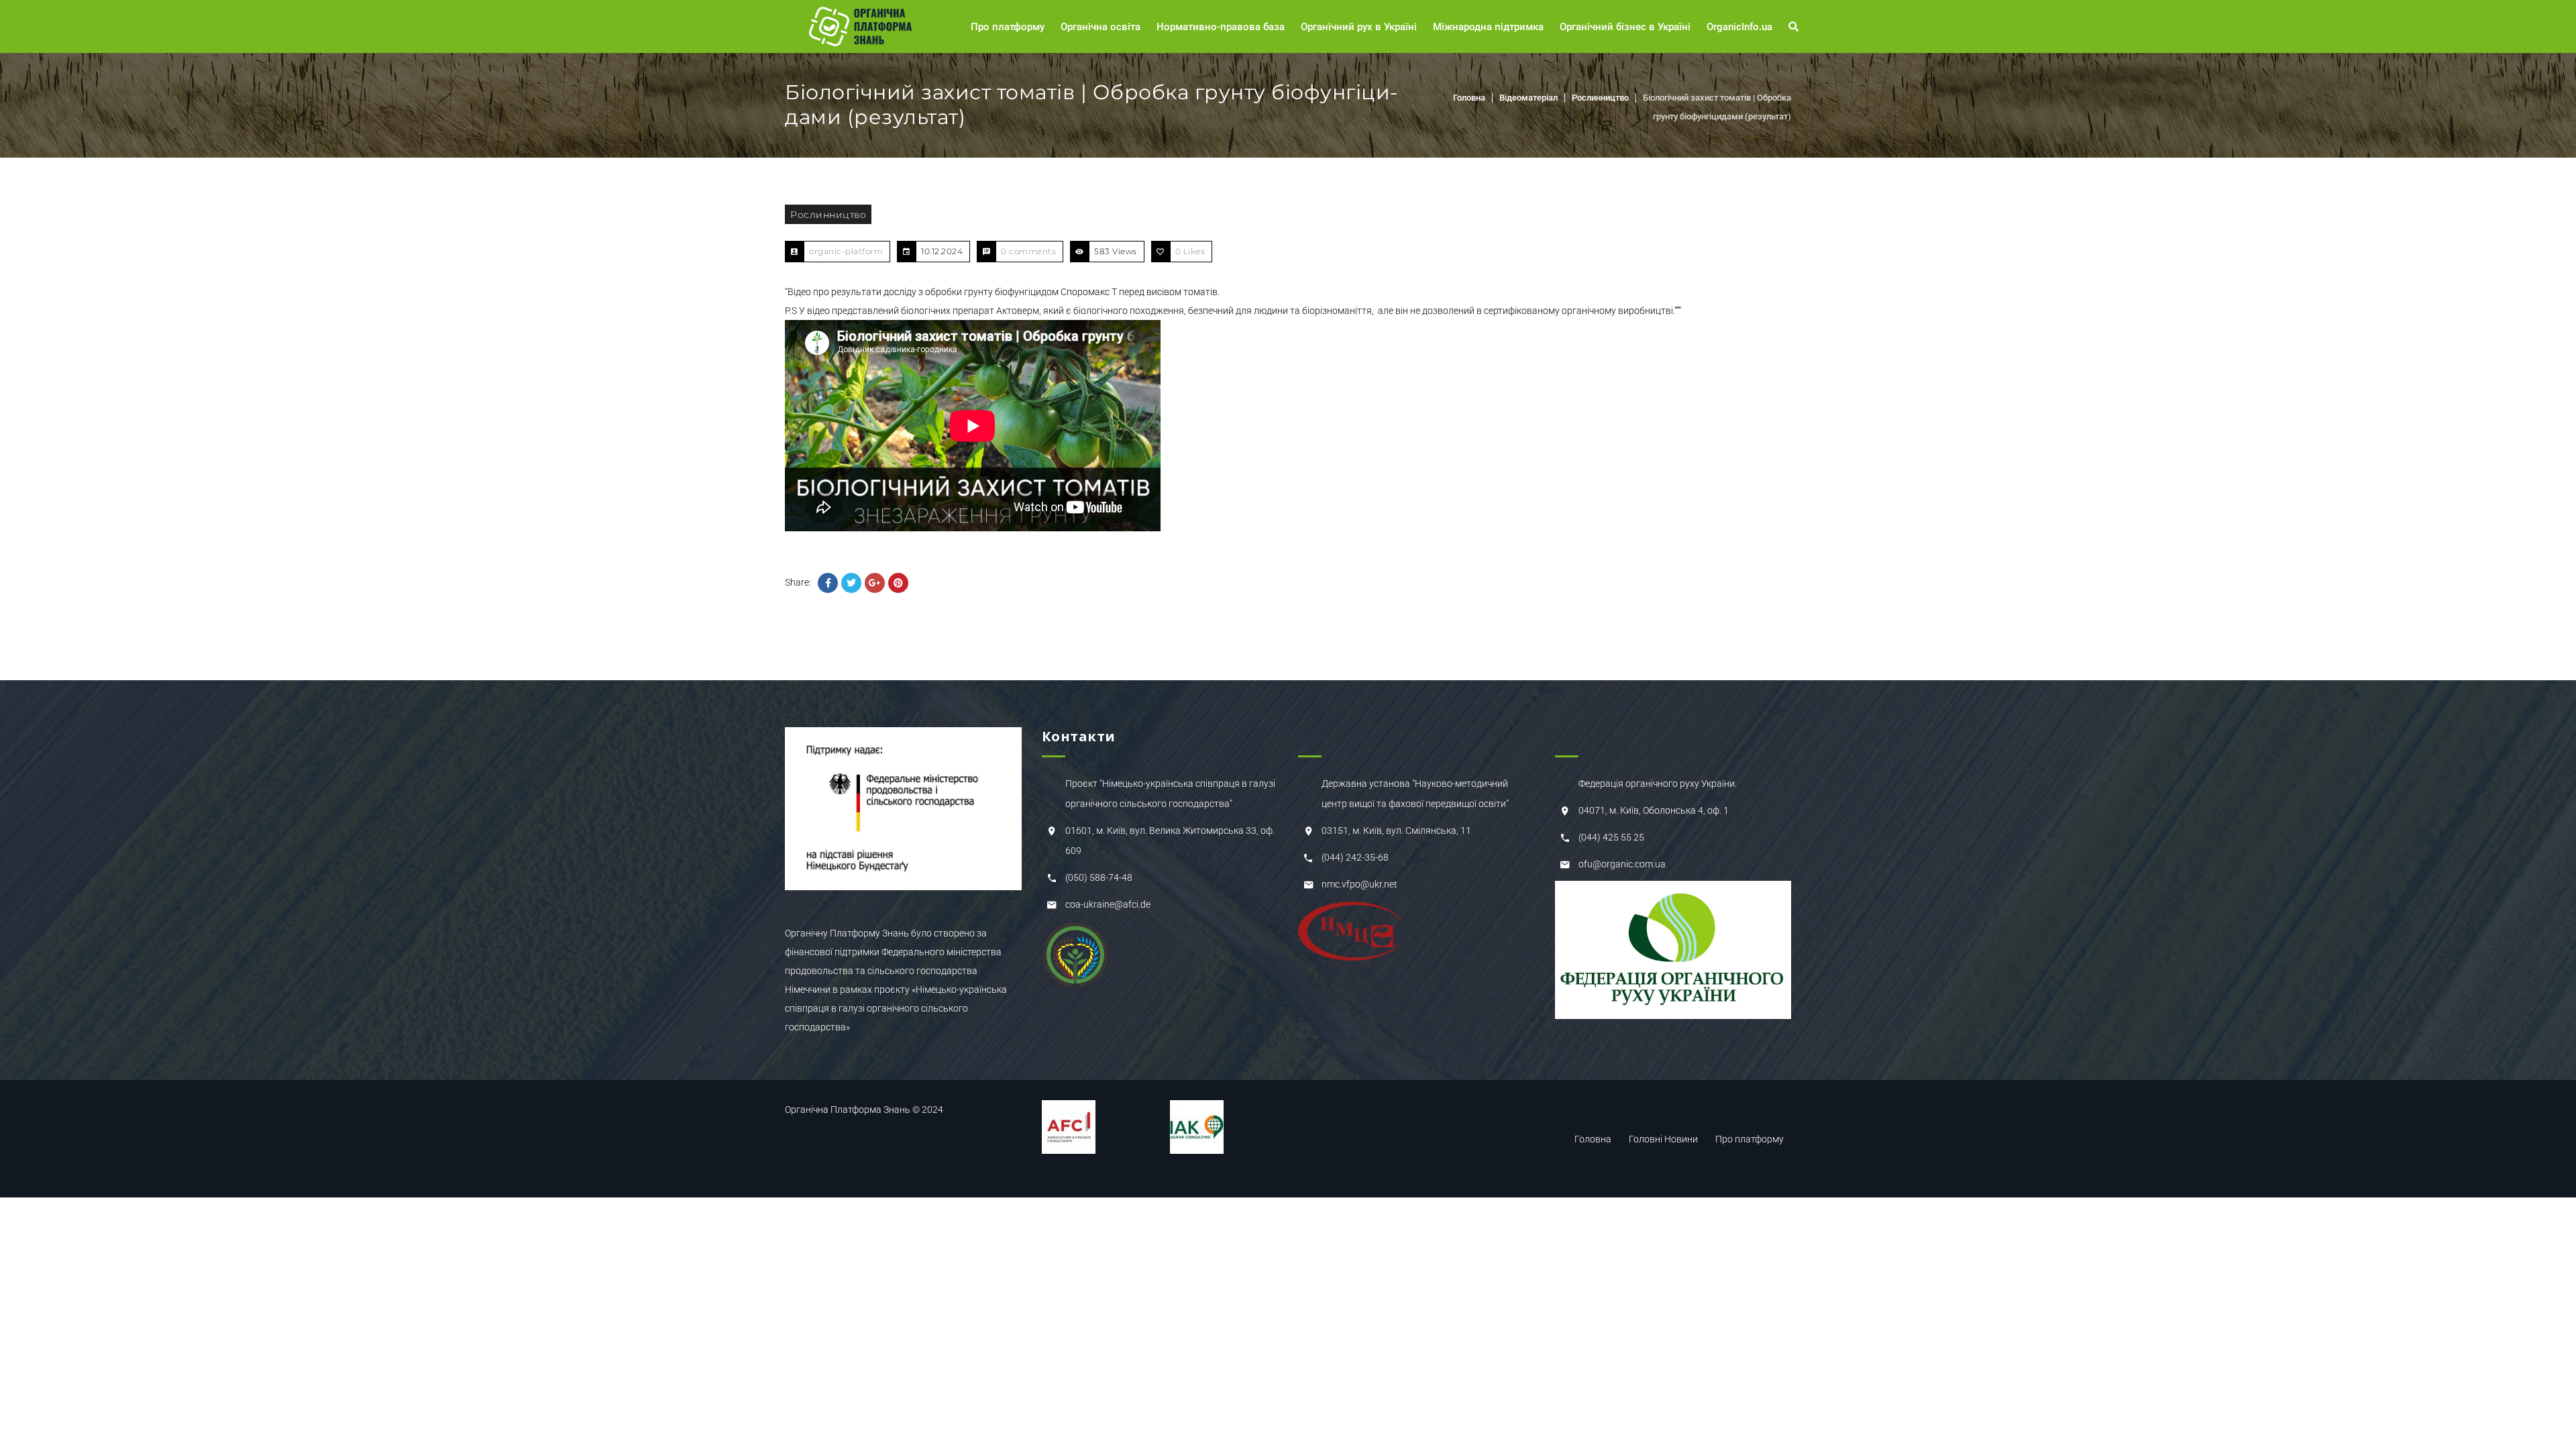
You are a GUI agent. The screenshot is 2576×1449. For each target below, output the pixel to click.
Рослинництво (1600, 98)
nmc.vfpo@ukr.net (1359, 884)
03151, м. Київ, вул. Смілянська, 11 (1396, 830)
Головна (1469, 98)
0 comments (1028, 251)
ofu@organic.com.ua (1622, 864)
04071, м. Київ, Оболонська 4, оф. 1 (1654, 810)
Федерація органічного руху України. (1658, 784)
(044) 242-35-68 (1355, 857)
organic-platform (846, 251)
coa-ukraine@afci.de (1108, 904)
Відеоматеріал (1528, 98)
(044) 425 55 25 (1611, 837)
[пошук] (1795, 27)
